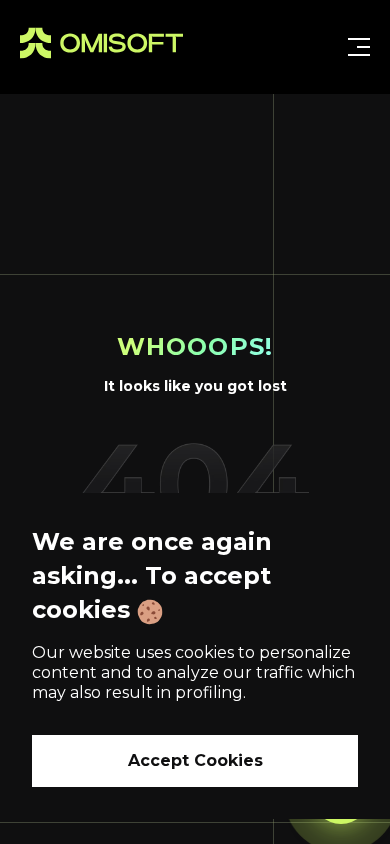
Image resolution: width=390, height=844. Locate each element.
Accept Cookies (195, 760)
